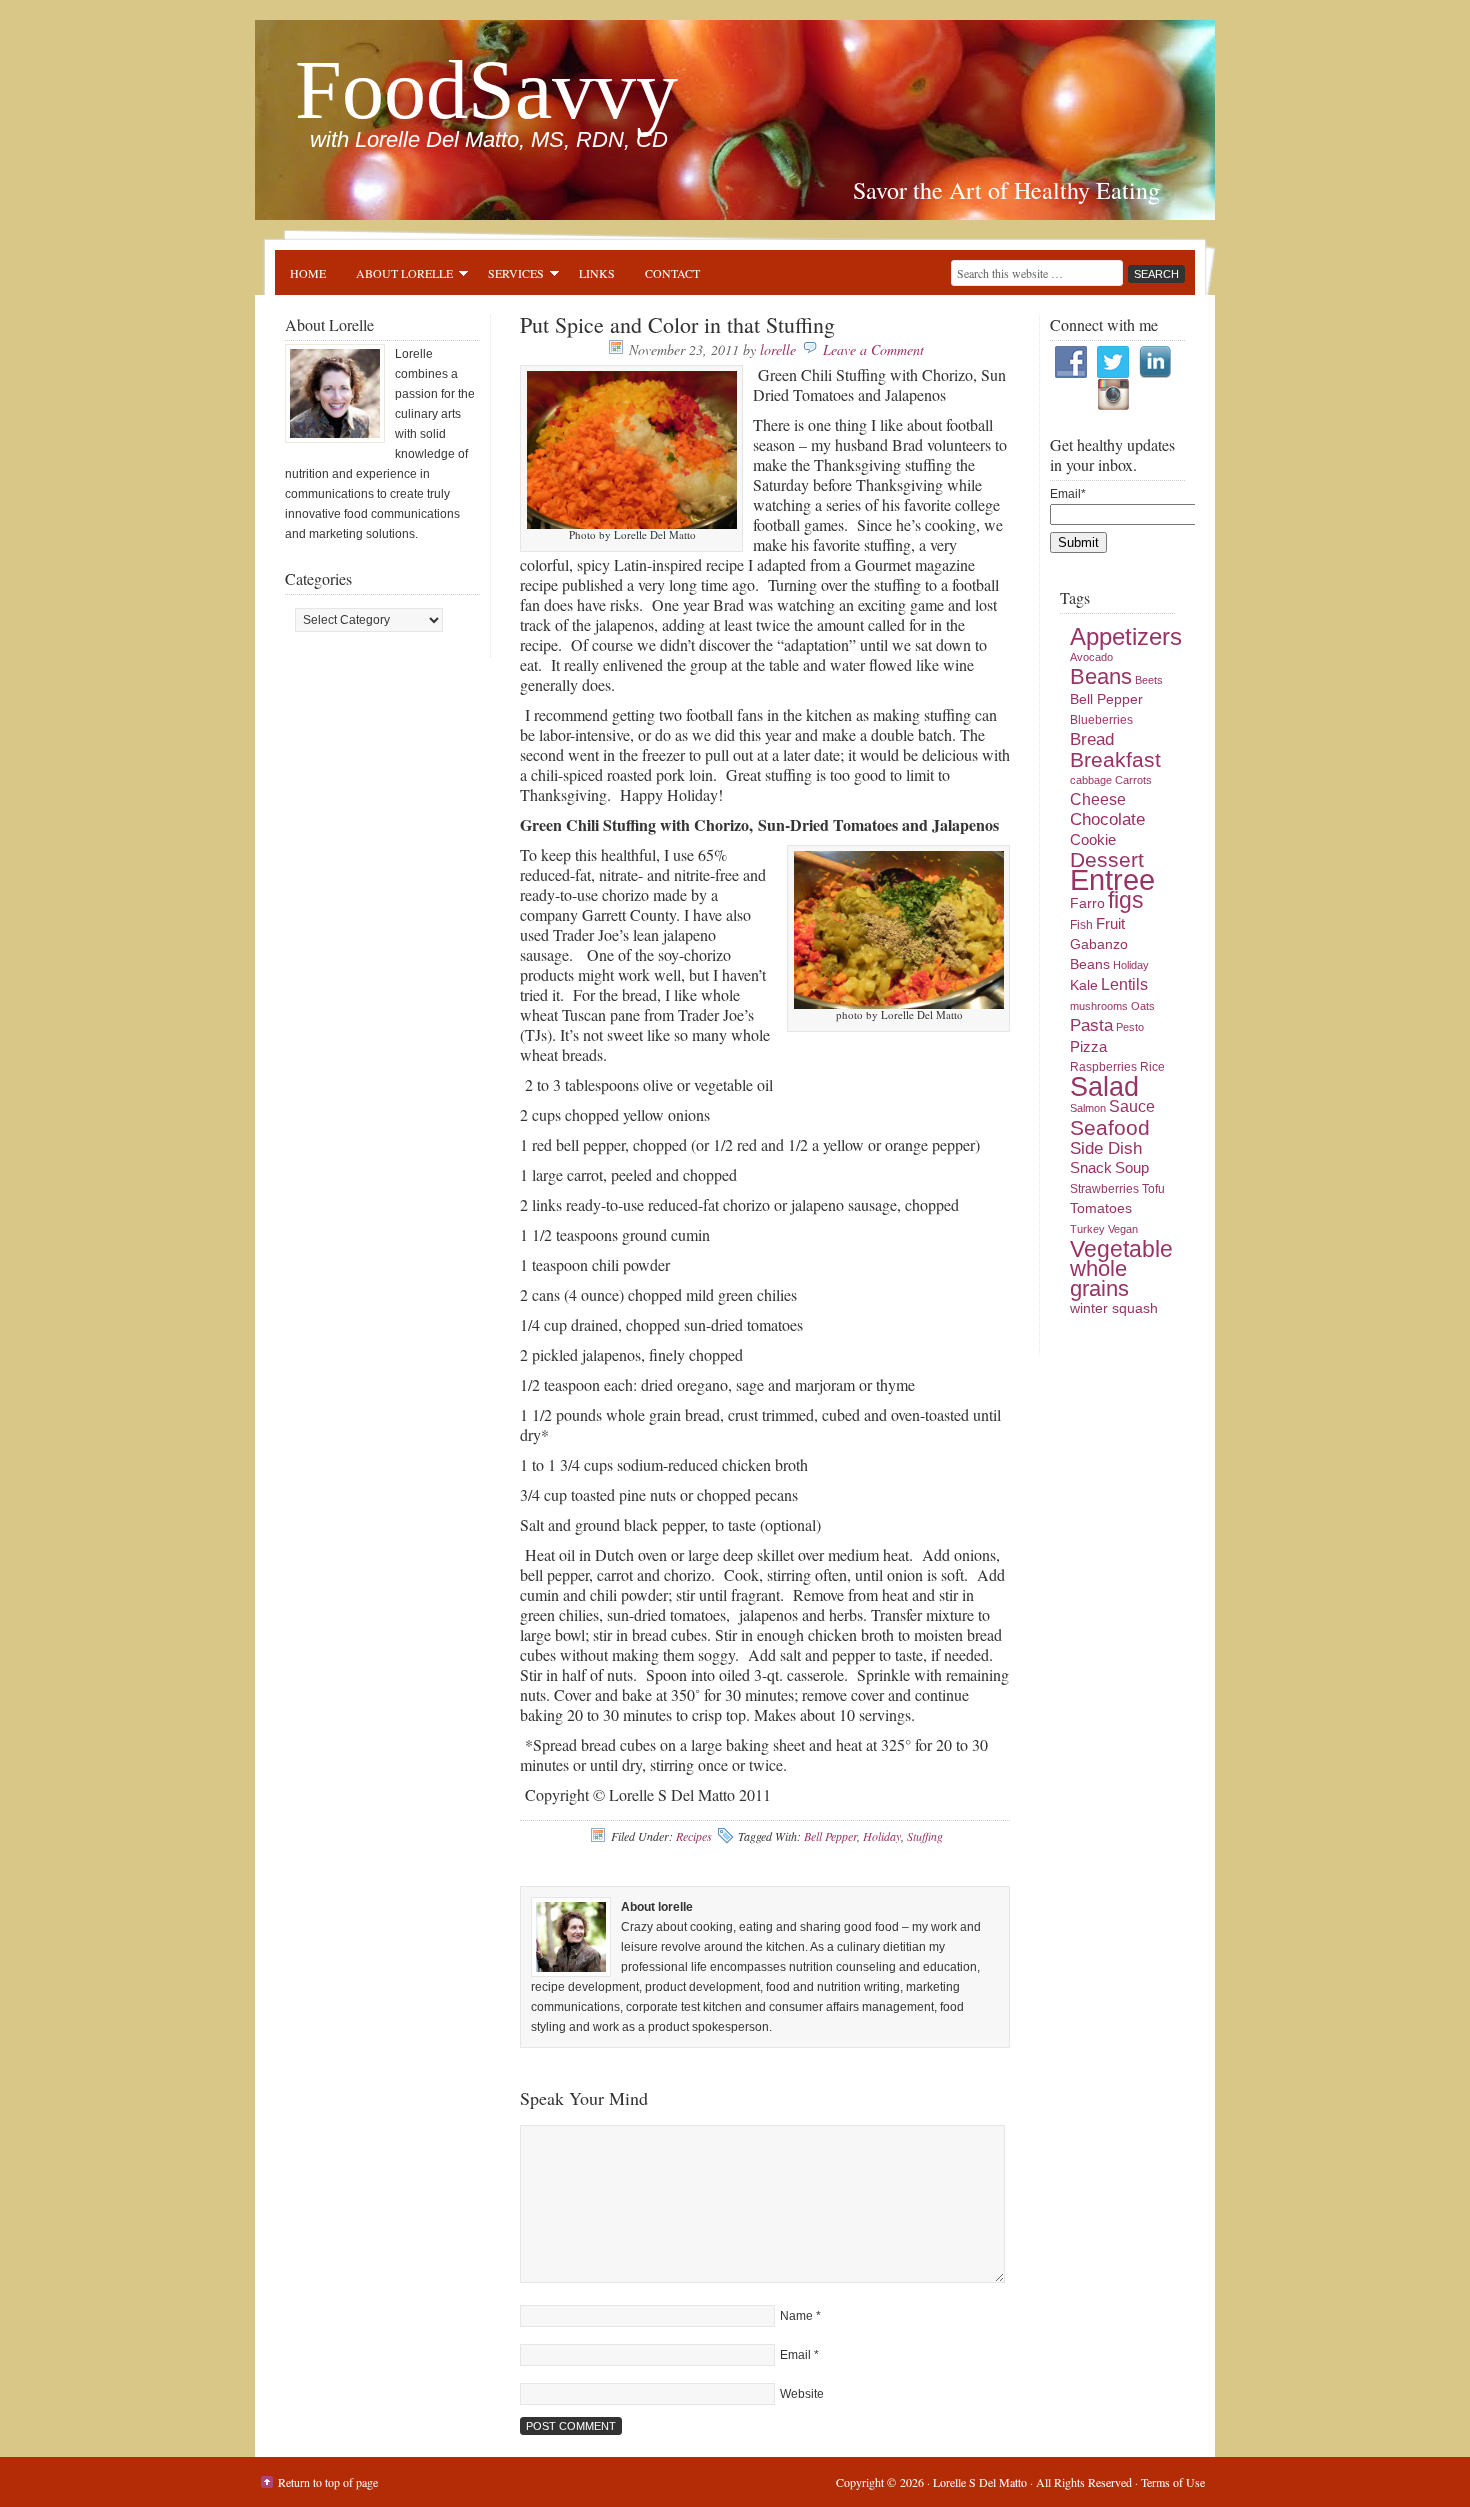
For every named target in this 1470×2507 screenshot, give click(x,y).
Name (796, 2316)
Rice (1152, 1067)
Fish (1081, 925)
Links (597, 273)
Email (795, 2355)
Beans (1101, 676)
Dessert (1107, 860)
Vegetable (1121, 1249)
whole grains (1099, 1278)
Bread (1092, 739)
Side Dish (1106, 1148)
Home (308, 273)
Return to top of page (328, 2482)
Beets (1149, 680)
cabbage (1091, 780)
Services (508, 276)
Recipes (694, 1836)
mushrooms (1099, 1006)
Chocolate (1107, 819)
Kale (1084, 985)
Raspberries (1103, 1067)
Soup (1132, 1168)
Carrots (1133, 780)
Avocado (1091, 657)
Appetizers (1126, 636)
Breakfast (1115, 759)
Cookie (1093, 840)
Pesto (1130, 1027)
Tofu (1153, 1189)
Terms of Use (1173, 2482)
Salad (1104, 1086)
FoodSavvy (486, 89)
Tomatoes (1101, 1208)
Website (802, 2394)
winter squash (1114, 1308)
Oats (1143, 1006)
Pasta (1091, 1025)
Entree (1112, 879)
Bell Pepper (830, 1836)
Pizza (1088, 1047)
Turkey (1087, 1229)
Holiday (882, 1836)
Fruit (1110, 924)
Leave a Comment (873, 349)
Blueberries (1101, 720)
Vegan (1123, 1229)
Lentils (1124, 984)
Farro (1087, 903)
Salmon (1088, 1108)
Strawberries (1104, 1189)
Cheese (1098, 799)
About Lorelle (397, 276)
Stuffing (925, 1836)
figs (1126, 900)
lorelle (778, 349)
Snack (1091, 1168)
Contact (672, 273)
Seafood (1110, 1127)
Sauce (1132, 1106)
